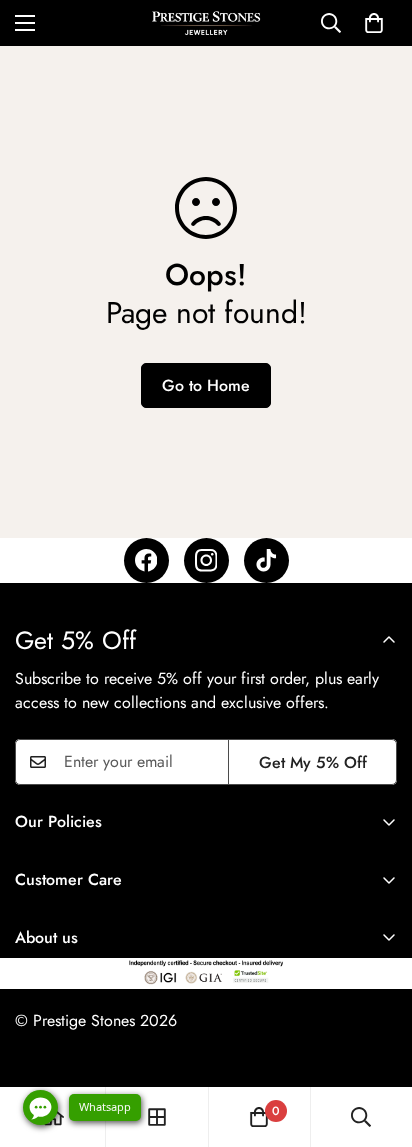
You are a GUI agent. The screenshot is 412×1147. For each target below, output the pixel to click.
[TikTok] (266, 560)
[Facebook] (146, 560)
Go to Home (206, 385)
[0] (374, 23)
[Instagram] (206, 560)
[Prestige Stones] (206, 23)
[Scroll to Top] (376, 1041)
